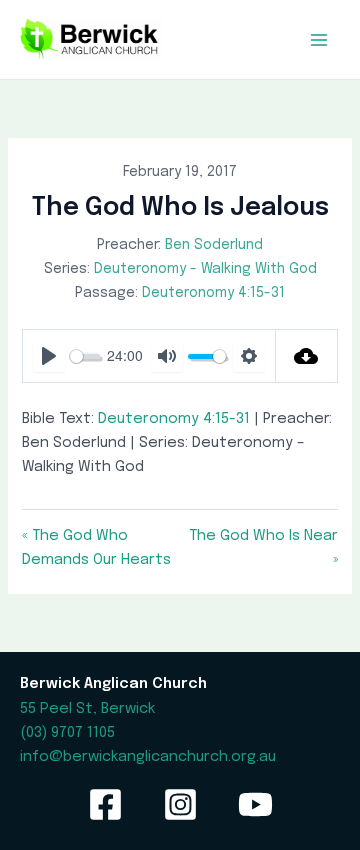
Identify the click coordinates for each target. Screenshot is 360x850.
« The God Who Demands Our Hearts (96, 547)
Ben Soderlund (214, 245)
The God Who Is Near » (263, 547)
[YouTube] (255, 804)
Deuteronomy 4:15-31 (213, 293)
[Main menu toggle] (319, 40)
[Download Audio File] (306, 356)
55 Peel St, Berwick (87, 708)
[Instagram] (180, 804)
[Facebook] (105, 804)
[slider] (84, 356)
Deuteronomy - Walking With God (205, 269)
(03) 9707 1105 (67, 732)
